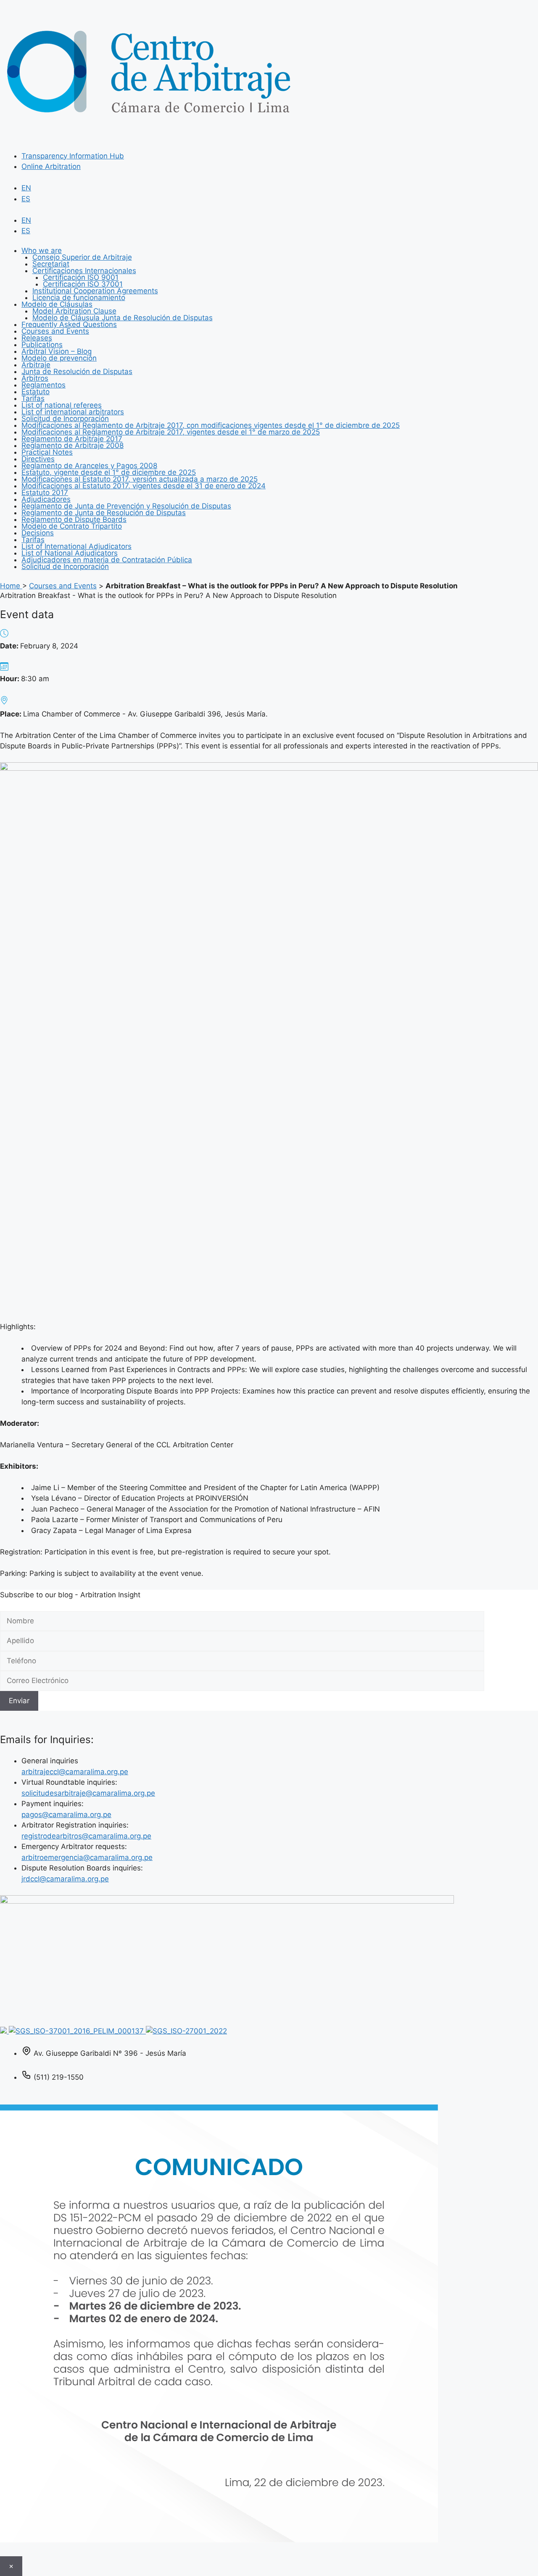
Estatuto (36, 392)
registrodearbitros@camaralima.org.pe (86, 1836)
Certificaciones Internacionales (84, 271)
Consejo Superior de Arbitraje (82, 257)
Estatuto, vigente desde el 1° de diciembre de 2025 (109, 472)
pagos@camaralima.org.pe (66, 1815)
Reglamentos (44, 385)
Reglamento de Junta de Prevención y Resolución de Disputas (126, 506)
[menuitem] (26, 188)
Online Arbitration (51, 166)
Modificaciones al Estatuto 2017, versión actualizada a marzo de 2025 (140, 479)
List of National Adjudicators (70, 553)
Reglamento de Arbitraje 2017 (72, 439)
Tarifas (33, 398)
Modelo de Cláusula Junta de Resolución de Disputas (123, 318)
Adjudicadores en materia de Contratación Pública (107, 560)
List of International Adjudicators (76, 546)
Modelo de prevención (59, 358)
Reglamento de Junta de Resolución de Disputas (104, 513)
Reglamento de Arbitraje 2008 (73, 445)
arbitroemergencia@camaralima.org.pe (87, 1857)
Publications (42, 345)
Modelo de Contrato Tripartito (72, 526)
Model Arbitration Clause (74, 311)
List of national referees (62, 405)
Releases (37, 338)
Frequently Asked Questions (69, 324)
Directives (38, 459)
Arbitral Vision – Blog (57, 351)
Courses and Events (55, 331)
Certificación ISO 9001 (81, 277)
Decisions (38, 533)
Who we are (42, 250)
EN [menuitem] (26, 188)
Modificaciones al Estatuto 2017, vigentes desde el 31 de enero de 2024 (144, 486)
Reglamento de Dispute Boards (74, 519)
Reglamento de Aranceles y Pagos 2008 (89, 466)
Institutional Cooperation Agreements (95, 291)
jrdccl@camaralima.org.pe (65, 1879)
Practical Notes (47, 452)
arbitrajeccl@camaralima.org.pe (75, 1772)
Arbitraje (36, 365)
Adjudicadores (46, 499)
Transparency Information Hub (73, 156)
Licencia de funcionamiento (79, 298)
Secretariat (51, 264)
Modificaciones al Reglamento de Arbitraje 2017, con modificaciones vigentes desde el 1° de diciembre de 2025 (211, 425)
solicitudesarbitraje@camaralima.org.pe (88, 1793)
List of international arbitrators (73, 412)
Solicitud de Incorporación (65, 419)
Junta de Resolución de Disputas (77, 371)
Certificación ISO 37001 (83, 284)
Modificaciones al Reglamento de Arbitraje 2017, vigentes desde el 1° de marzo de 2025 (171, 432)
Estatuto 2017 (45, 493)
